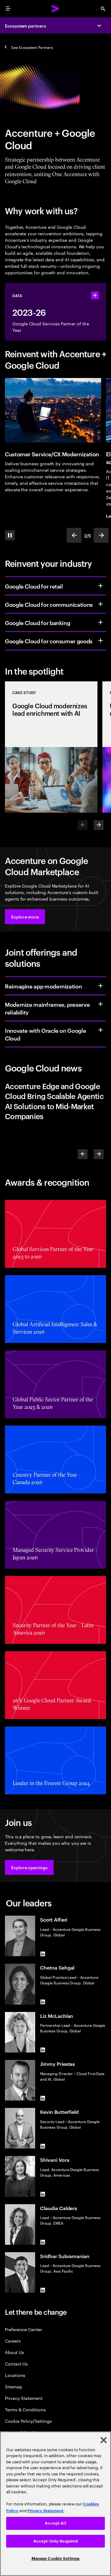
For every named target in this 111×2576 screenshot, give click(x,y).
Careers (13, 2341)
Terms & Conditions (25, 2409)
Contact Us (16, 2363)
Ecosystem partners (25, 26)
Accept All (55, 2523)
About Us (14, 2352)
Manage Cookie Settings (56, 2559)
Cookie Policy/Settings (28, 2421)
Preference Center (23, 2329)
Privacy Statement (24, 2398)
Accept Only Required (56, 2541)
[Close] (104, 2440)
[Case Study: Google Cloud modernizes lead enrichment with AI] (51, 747)
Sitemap (14, 2386)
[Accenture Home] (55, 9)
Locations (15, 2375)
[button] (25, 917)
